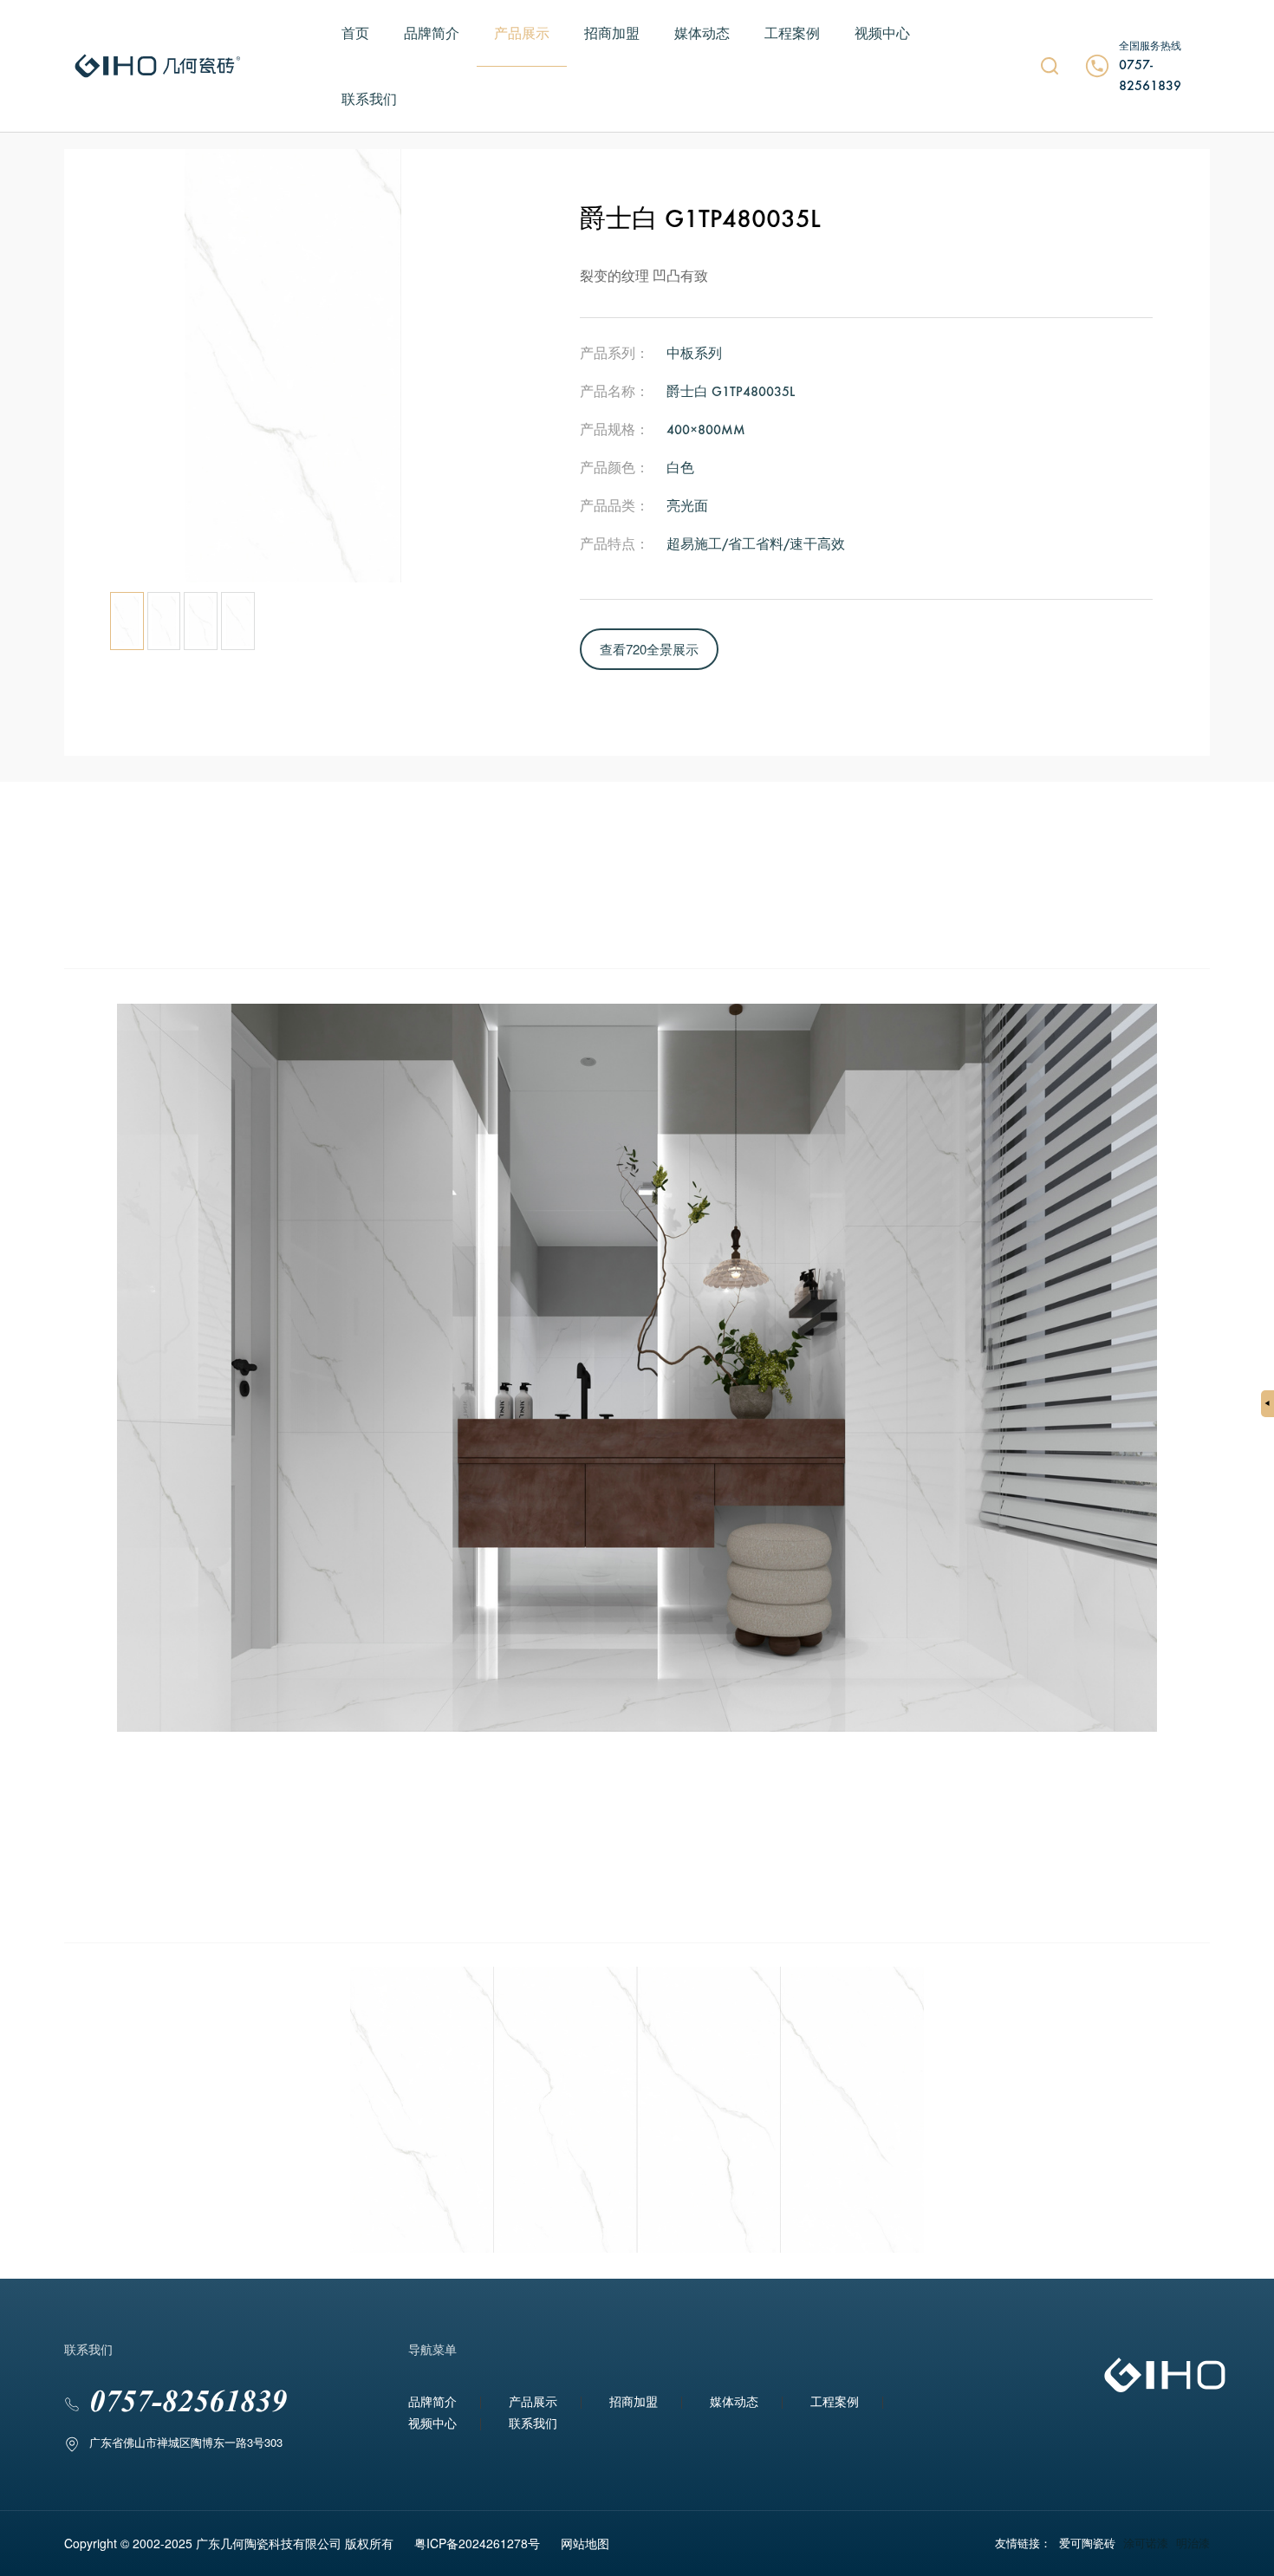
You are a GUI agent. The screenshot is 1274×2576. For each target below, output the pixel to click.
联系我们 (369, 98)
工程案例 (792, 33)
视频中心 (882, 33)
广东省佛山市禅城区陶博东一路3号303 (186, 2442)
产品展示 (522, 33)
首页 (355, 33)
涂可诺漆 (1146, 2543)
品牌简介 (432, 33)
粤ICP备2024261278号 (477, 2543)
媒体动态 (702, 33)
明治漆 (1193, 2543)
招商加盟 (612, 33)
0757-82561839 (1150, 76)
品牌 (75, 52)
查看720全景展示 (649, 649)
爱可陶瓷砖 (1087, 2543)
